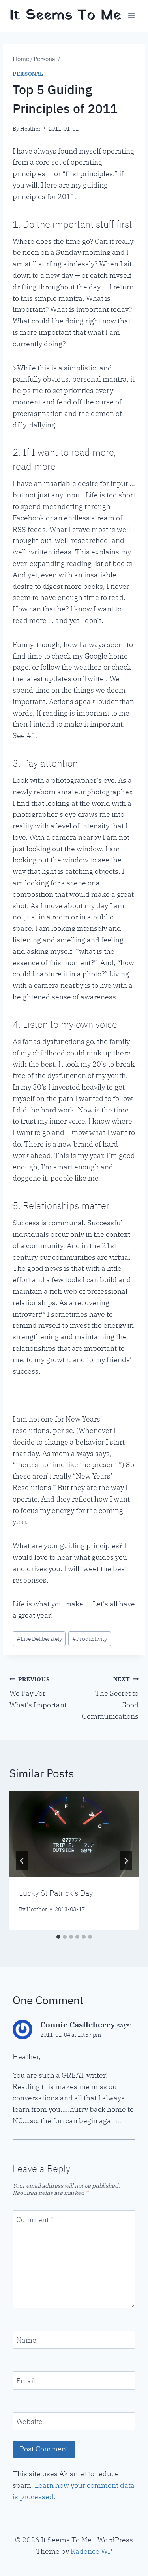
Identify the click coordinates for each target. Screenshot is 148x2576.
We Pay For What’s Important (38, 1692)
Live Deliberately (39, 1639)
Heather (30, 128)
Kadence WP (91, 2551)
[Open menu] (131, 16)
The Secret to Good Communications (110, 1698)
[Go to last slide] (22, 1861)
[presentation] (74, 1834)
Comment (35, 2220)
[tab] (58, 1937)
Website (29, 2421)
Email (26, 2381)
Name (26, 2340)
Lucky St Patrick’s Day (56, 1893)
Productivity (90, 1639)
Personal (28, 74)
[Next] (126, 1861)
